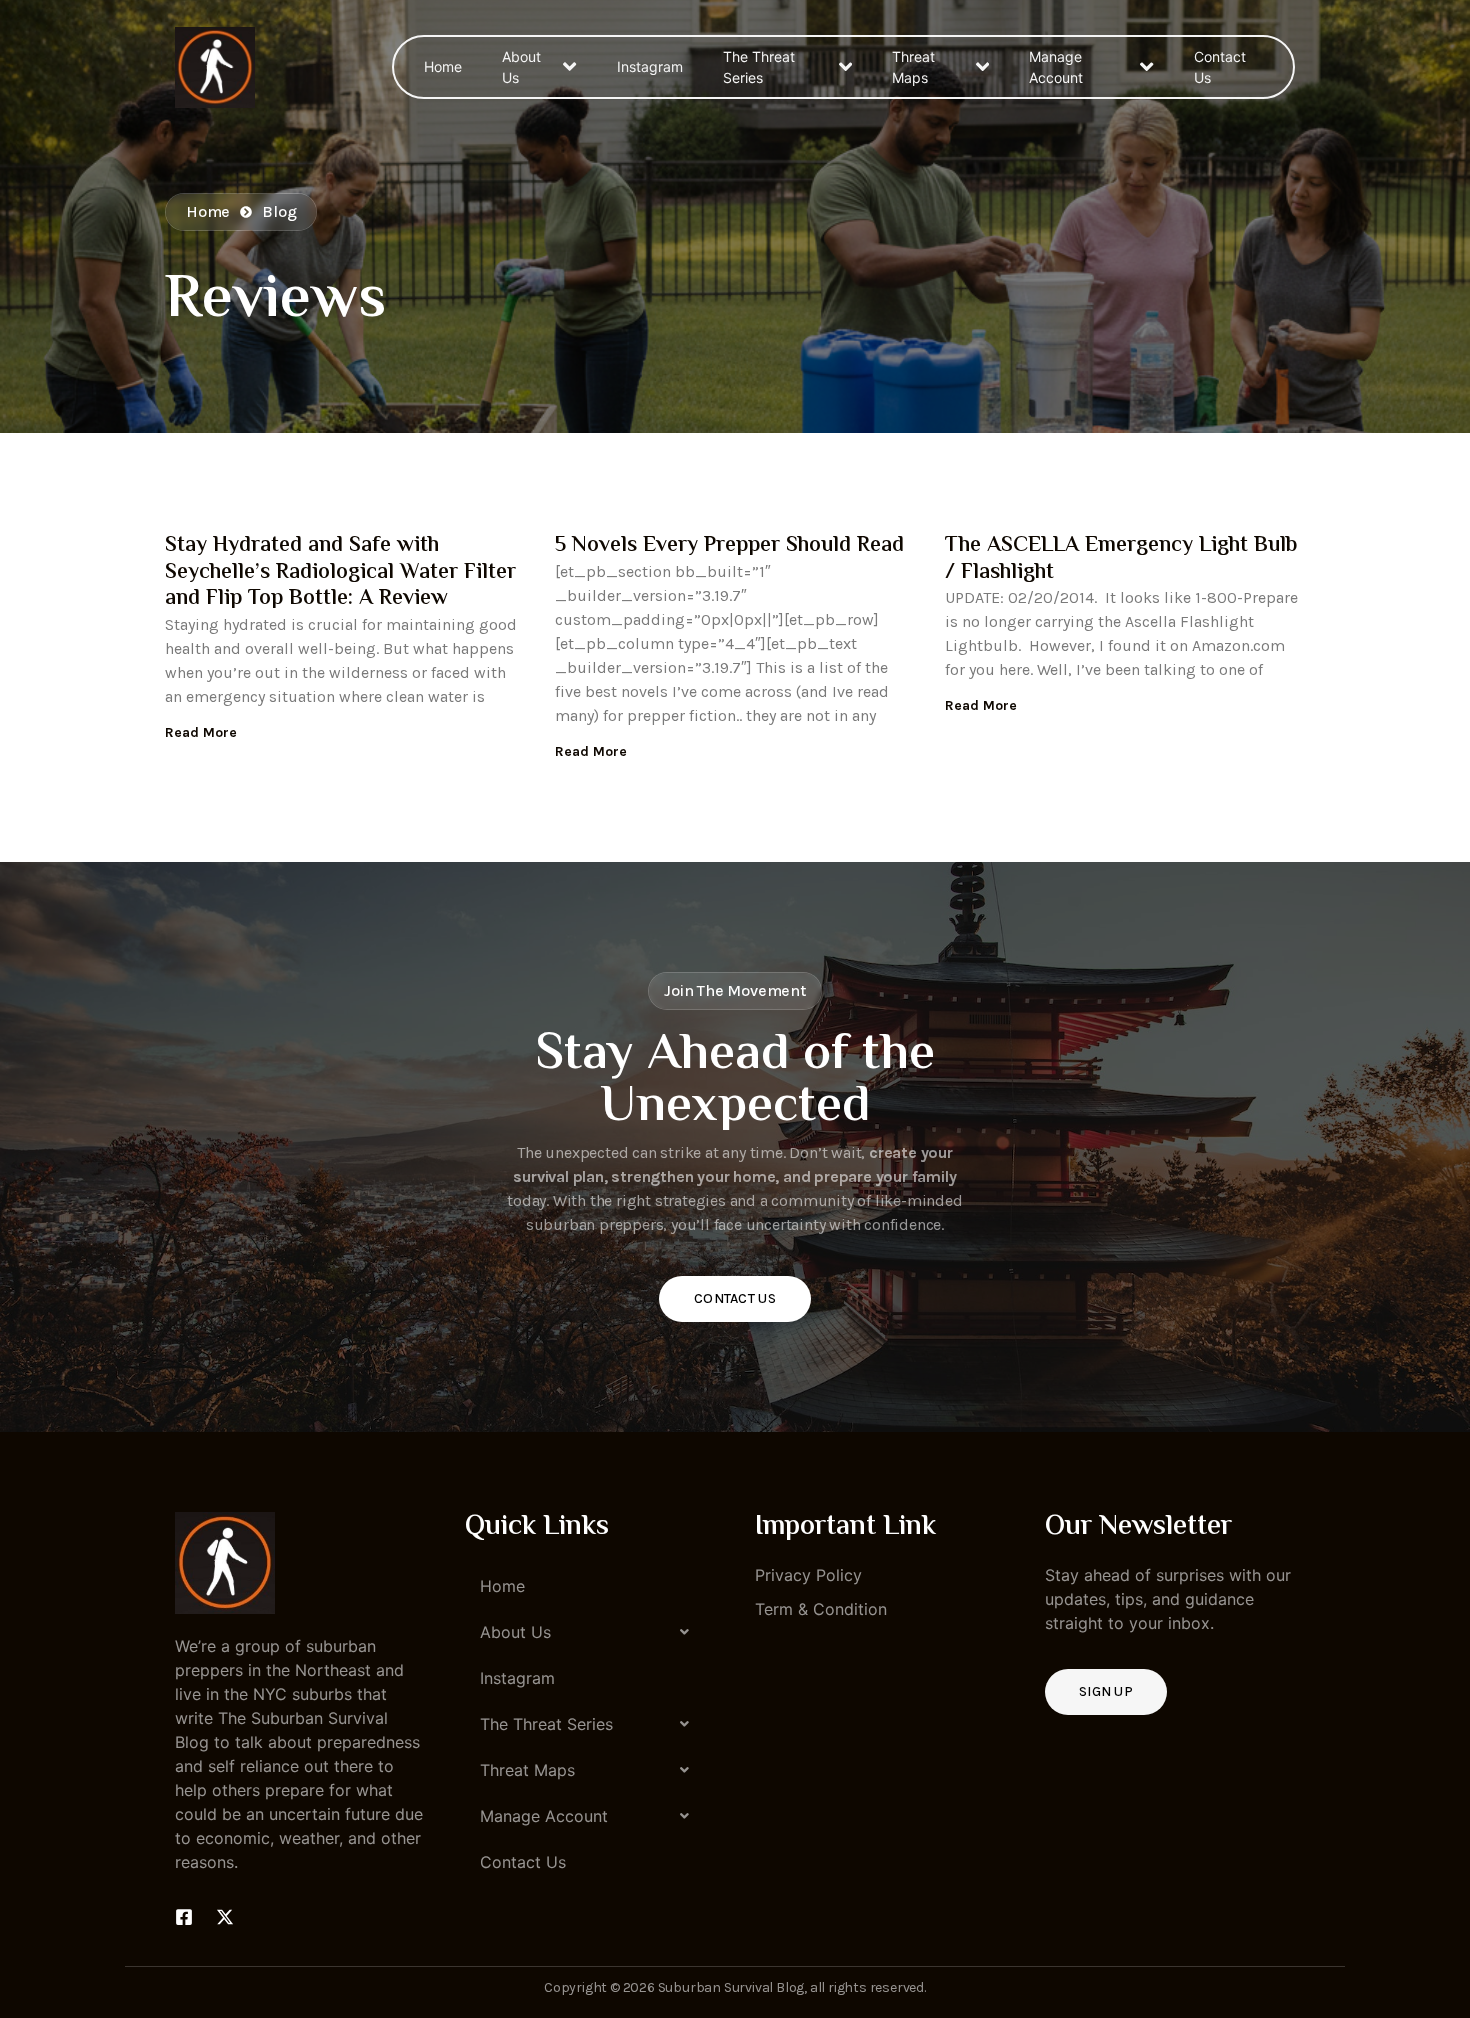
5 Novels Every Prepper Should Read (729, 546)
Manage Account (1056, 67)
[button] (590, 1632)
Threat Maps (913, 67)
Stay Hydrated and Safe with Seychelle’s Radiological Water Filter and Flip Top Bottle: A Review (340, 572)
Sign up (1106, 1691)
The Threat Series (759, 67)
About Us (521, 67)
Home (443, 66)
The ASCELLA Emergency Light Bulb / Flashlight (1121, 559)
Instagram (650, 66)
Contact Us (1220, 67)
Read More (201, 732)
